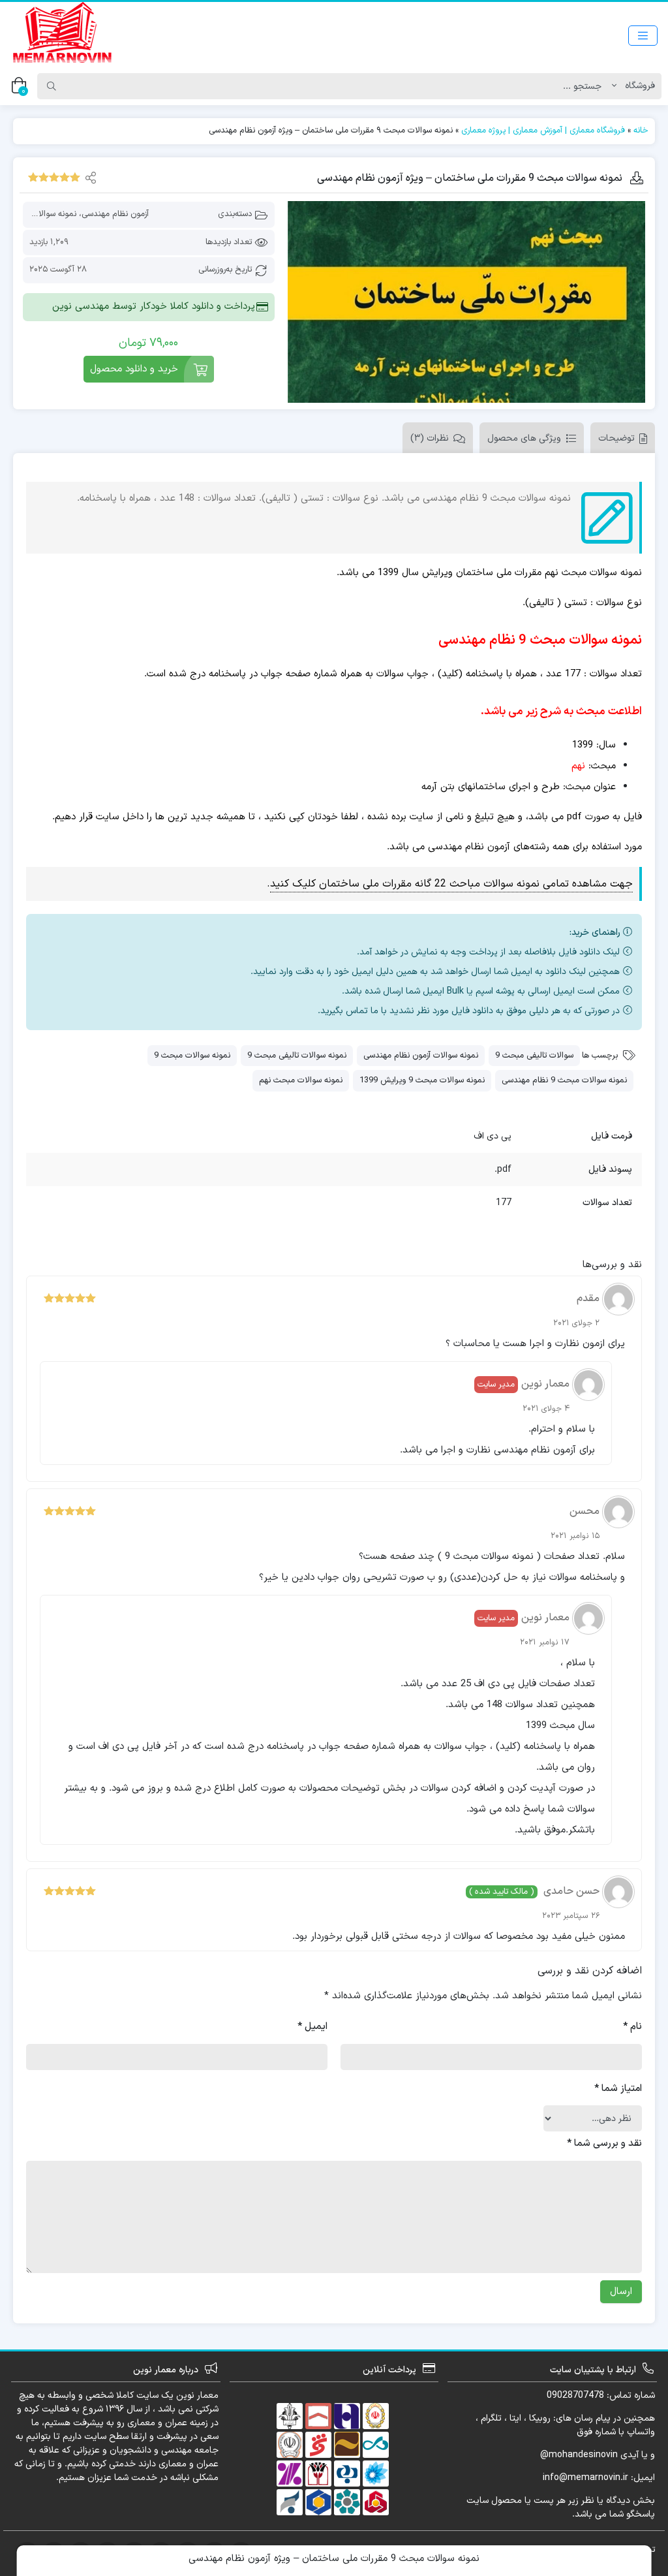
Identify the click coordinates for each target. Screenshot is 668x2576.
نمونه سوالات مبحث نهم (301, 1080)
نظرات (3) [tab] (430, 438)
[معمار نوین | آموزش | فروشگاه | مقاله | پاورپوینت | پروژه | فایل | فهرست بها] (62, 35)
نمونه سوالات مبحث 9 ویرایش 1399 (422, 1080)
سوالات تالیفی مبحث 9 (534, 1056)
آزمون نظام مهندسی (115, 214)
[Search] (52, 86)
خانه (641, 131)
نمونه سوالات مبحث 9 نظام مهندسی (564, 1080)
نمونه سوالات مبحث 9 (192, 1056)
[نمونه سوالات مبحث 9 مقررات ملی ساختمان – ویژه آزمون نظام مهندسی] (466, 302)
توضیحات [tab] (616, 438)
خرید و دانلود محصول (134, 369)
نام (632, 2027)
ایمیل (312, 2027)
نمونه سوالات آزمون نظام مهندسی (421, 1056)
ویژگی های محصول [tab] (524, 438)
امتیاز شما (618, 2089)
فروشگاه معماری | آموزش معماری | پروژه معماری (543, 131)
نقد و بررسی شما (604, 2144)
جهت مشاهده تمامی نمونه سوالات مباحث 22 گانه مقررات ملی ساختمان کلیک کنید (451, 884)
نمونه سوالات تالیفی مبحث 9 (297, 1056)
